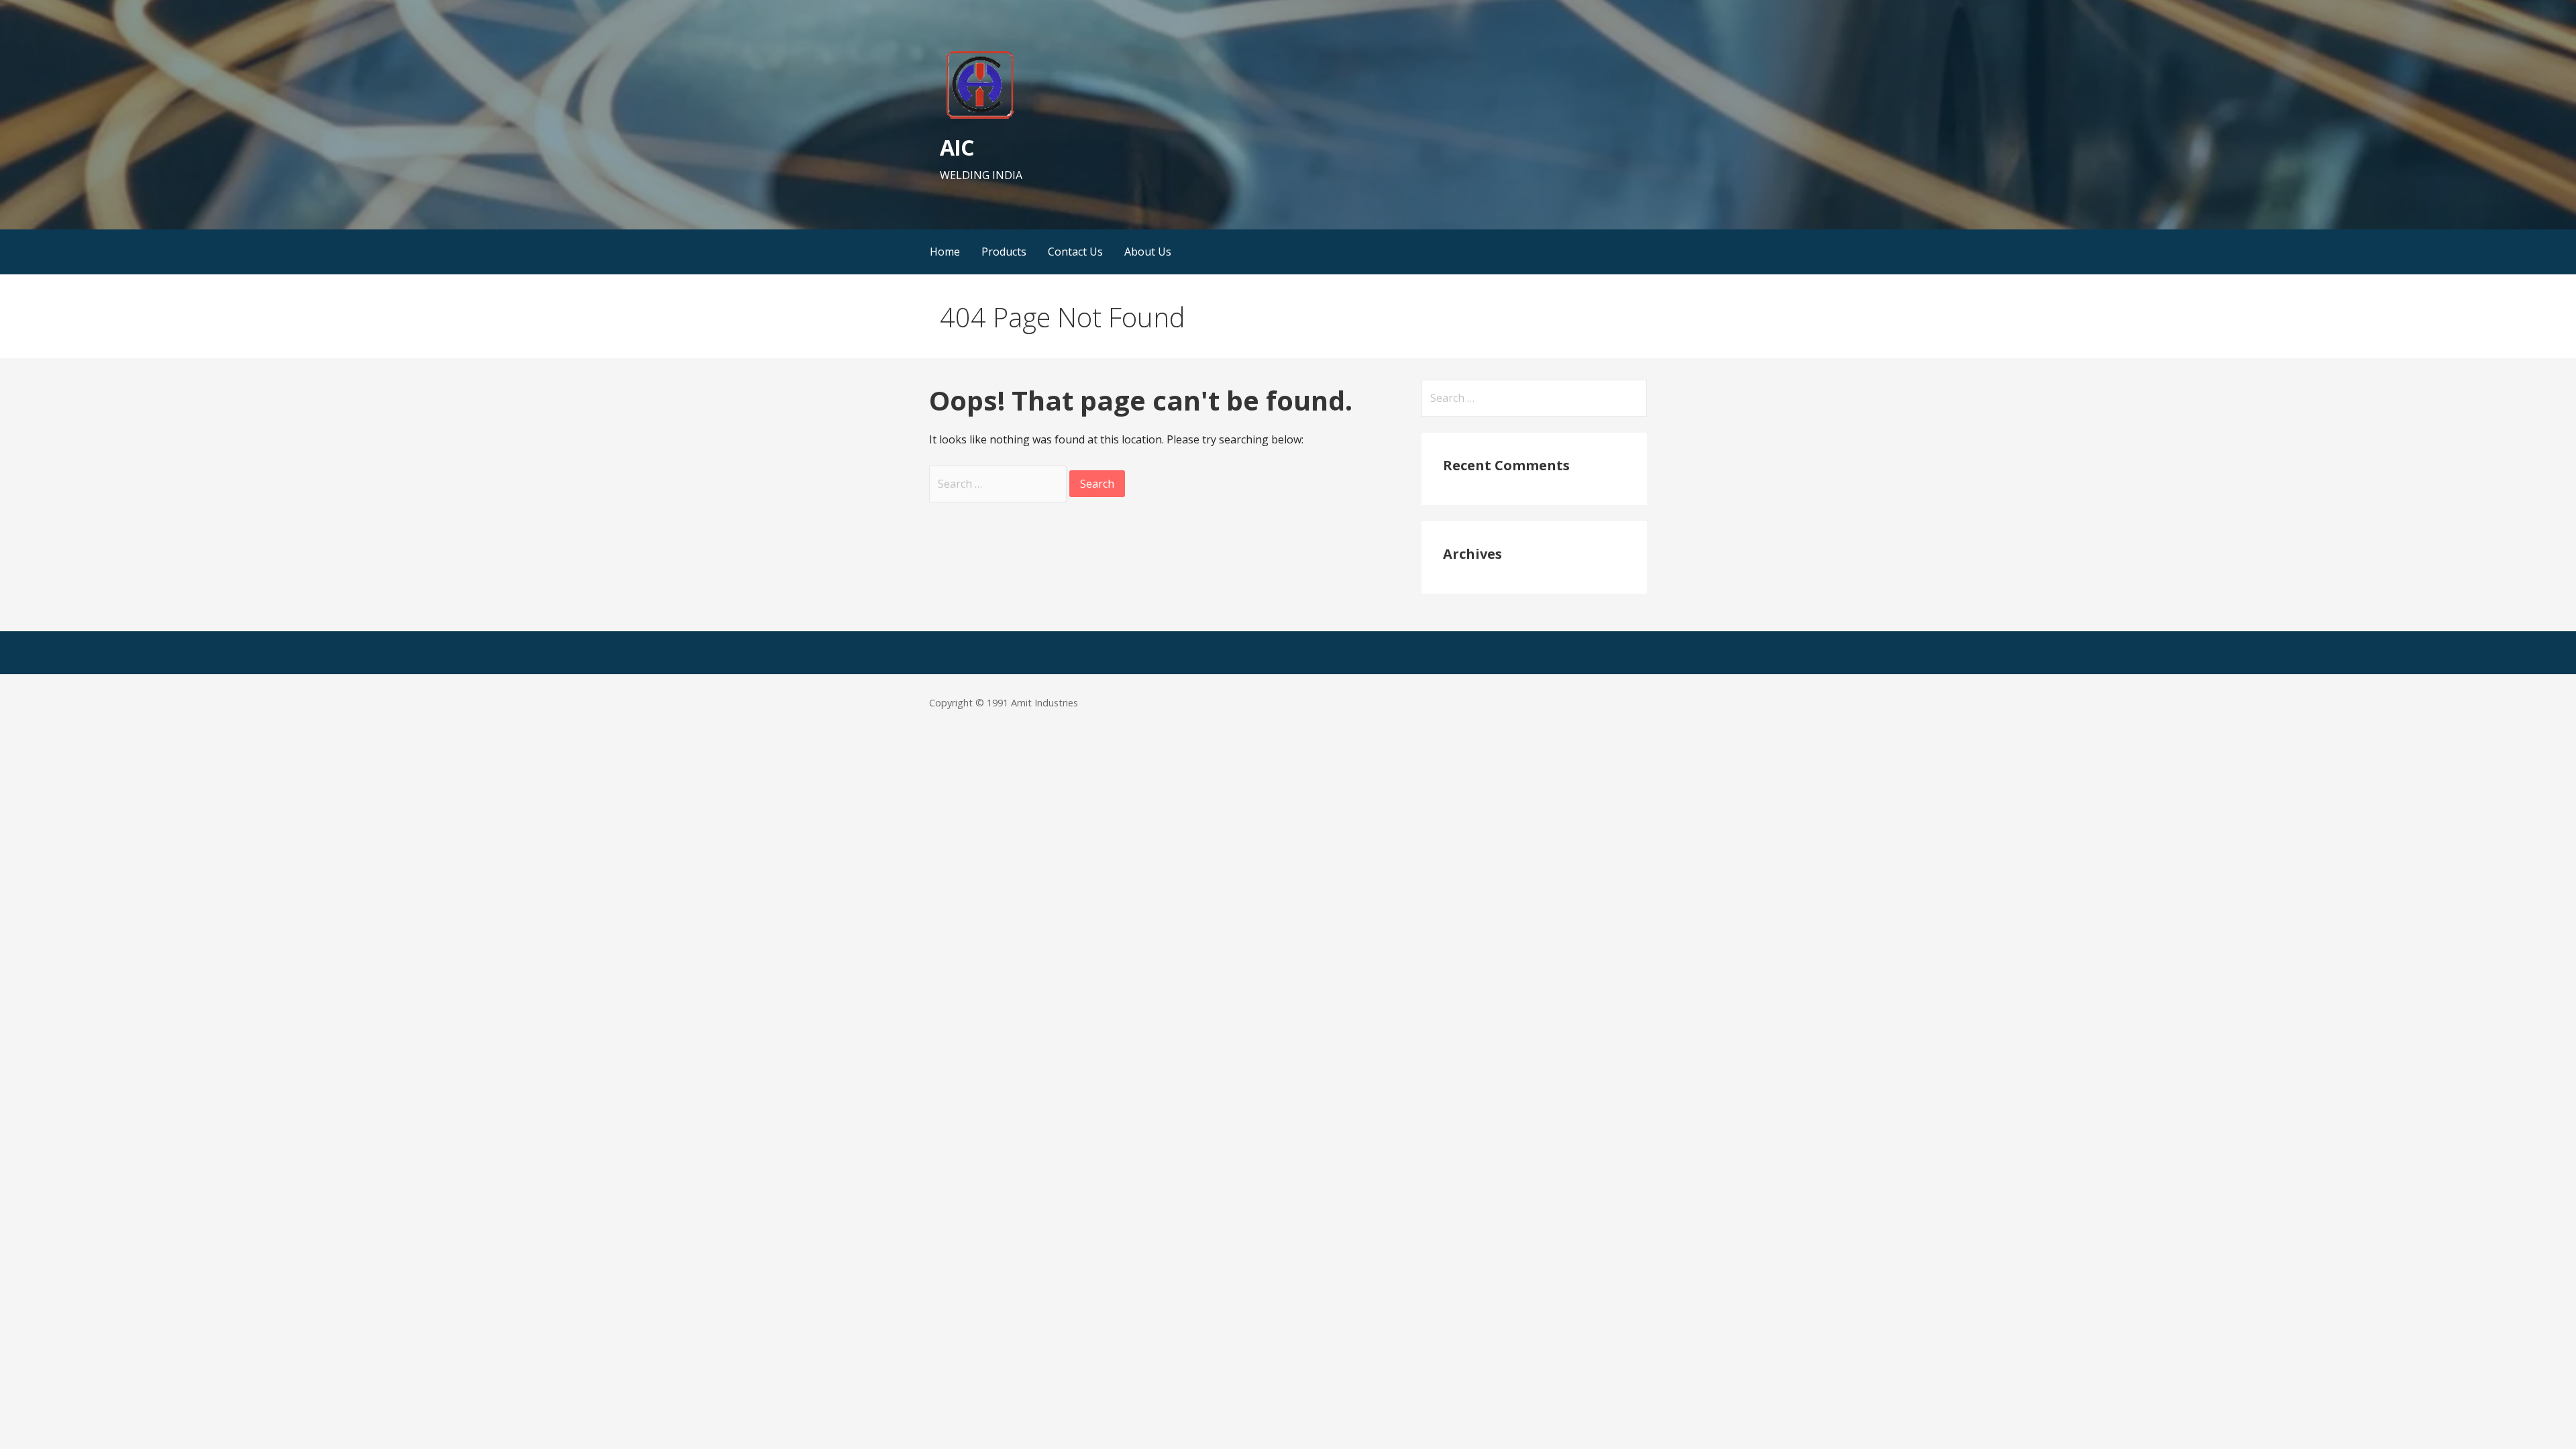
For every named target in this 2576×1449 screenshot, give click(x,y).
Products (1004, 252)
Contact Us (1075, 252)
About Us (1148, 252)
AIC (957, 147)
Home (945, 252)
